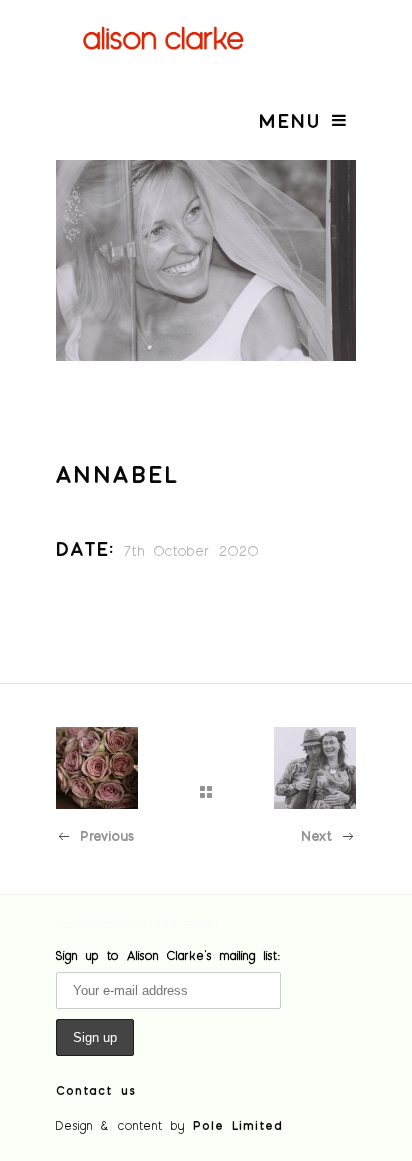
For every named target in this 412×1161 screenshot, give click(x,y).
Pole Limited (238, 1125)
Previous (107, 835)
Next (316, 835)
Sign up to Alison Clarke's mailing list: (168, 955)
